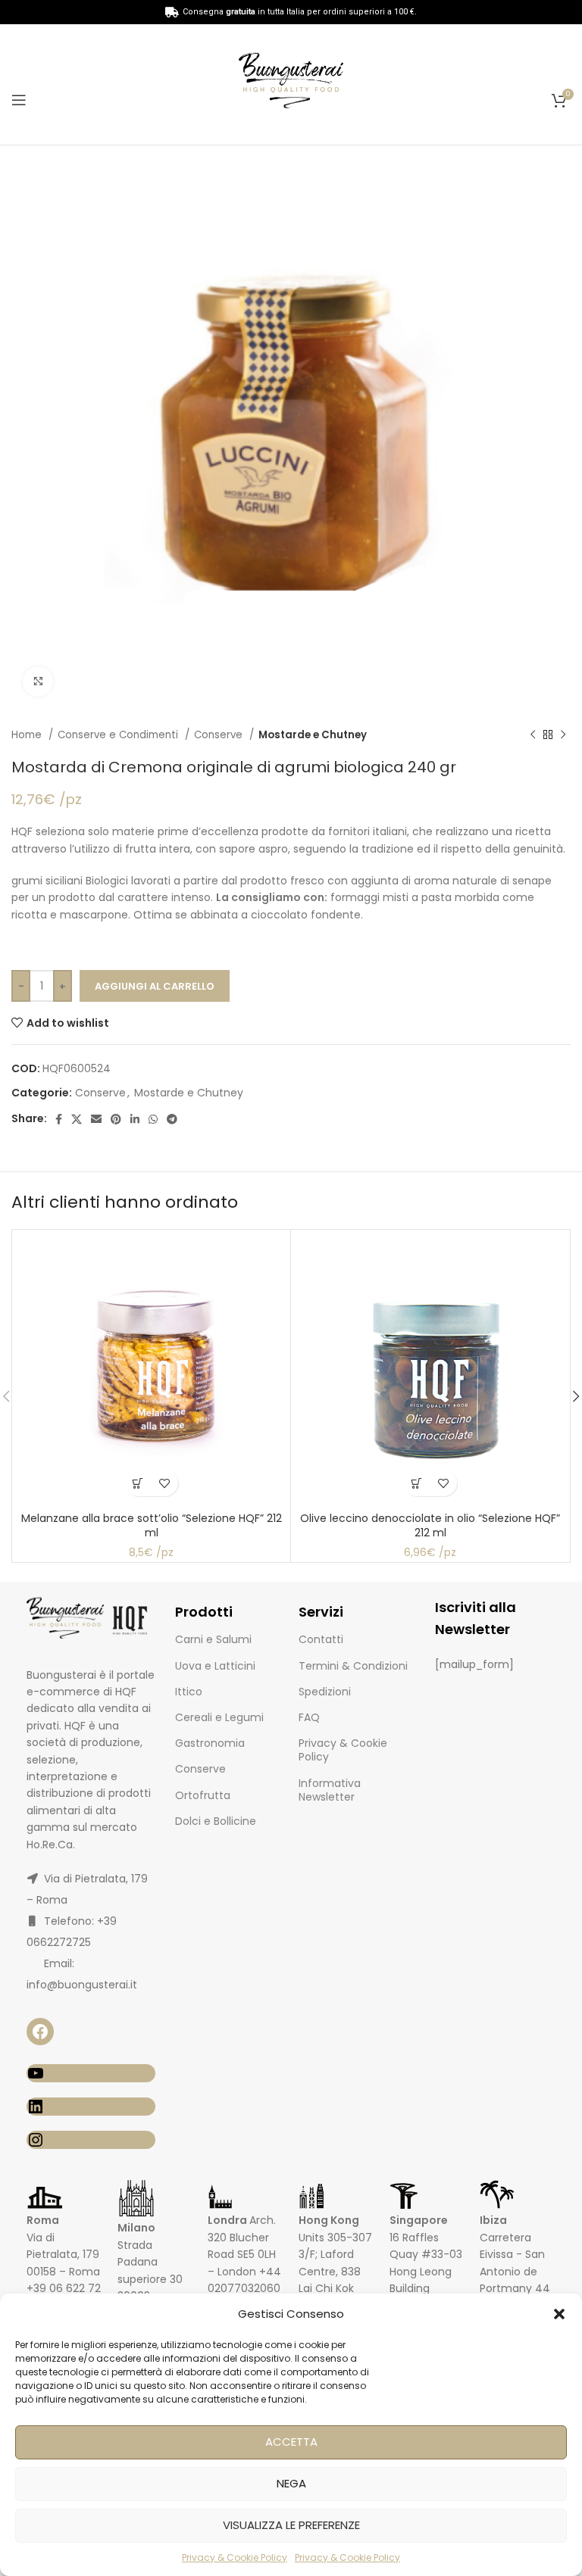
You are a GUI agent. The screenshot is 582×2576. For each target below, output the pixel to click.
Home (28, 735)
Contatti (321, 1639)
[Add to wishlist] (165, 1483)
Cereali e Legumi (219, 1717)
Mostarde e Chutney (313, 735)
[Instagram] (91, 2140)
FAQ (309, 1717)
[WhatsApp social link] (153, 1119)
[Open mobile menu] (19, 100)
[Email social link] (96, 1119)
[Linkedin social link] (135, 1119)
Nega (291, 2483)
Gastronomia (210, 1743)
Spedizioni (325, 1692)
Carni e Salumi (213, 1639)
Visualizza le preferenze (291, 2525)
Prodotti (204, 1612)
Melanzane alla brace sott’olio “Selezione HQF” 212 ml (152, 1526)
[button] (559, 2314)
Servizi (321, 1612)
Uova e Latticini (215, 1666)
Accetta (291, 2442)
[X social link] (77, 1119)
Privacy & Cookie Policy (235, 2557)
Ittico (189, 1692)
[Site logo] (291, 83)
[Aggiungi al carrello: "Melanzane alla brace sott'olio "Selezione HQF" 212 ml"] (138, 1483)
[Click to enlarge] (38, 681)
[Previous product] (533, 735)
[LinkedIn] (91, 2107)
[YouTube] (91, 2073)
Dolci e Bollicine (216, 1821)
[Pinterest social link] (116, 1119)
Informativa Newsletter (330, 1790)
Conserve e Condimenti (119, 735)
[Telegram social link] (172, 1119)
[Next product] (563, 735)
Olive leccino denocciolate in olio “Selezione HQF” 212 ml (430, 1526)
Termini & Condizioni (353, 1666)
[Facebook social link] (59, 1119)
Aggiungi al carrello (155, 986)
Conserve (220, 735)
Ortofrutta (203, 1795)
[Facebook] (40, 2032)
